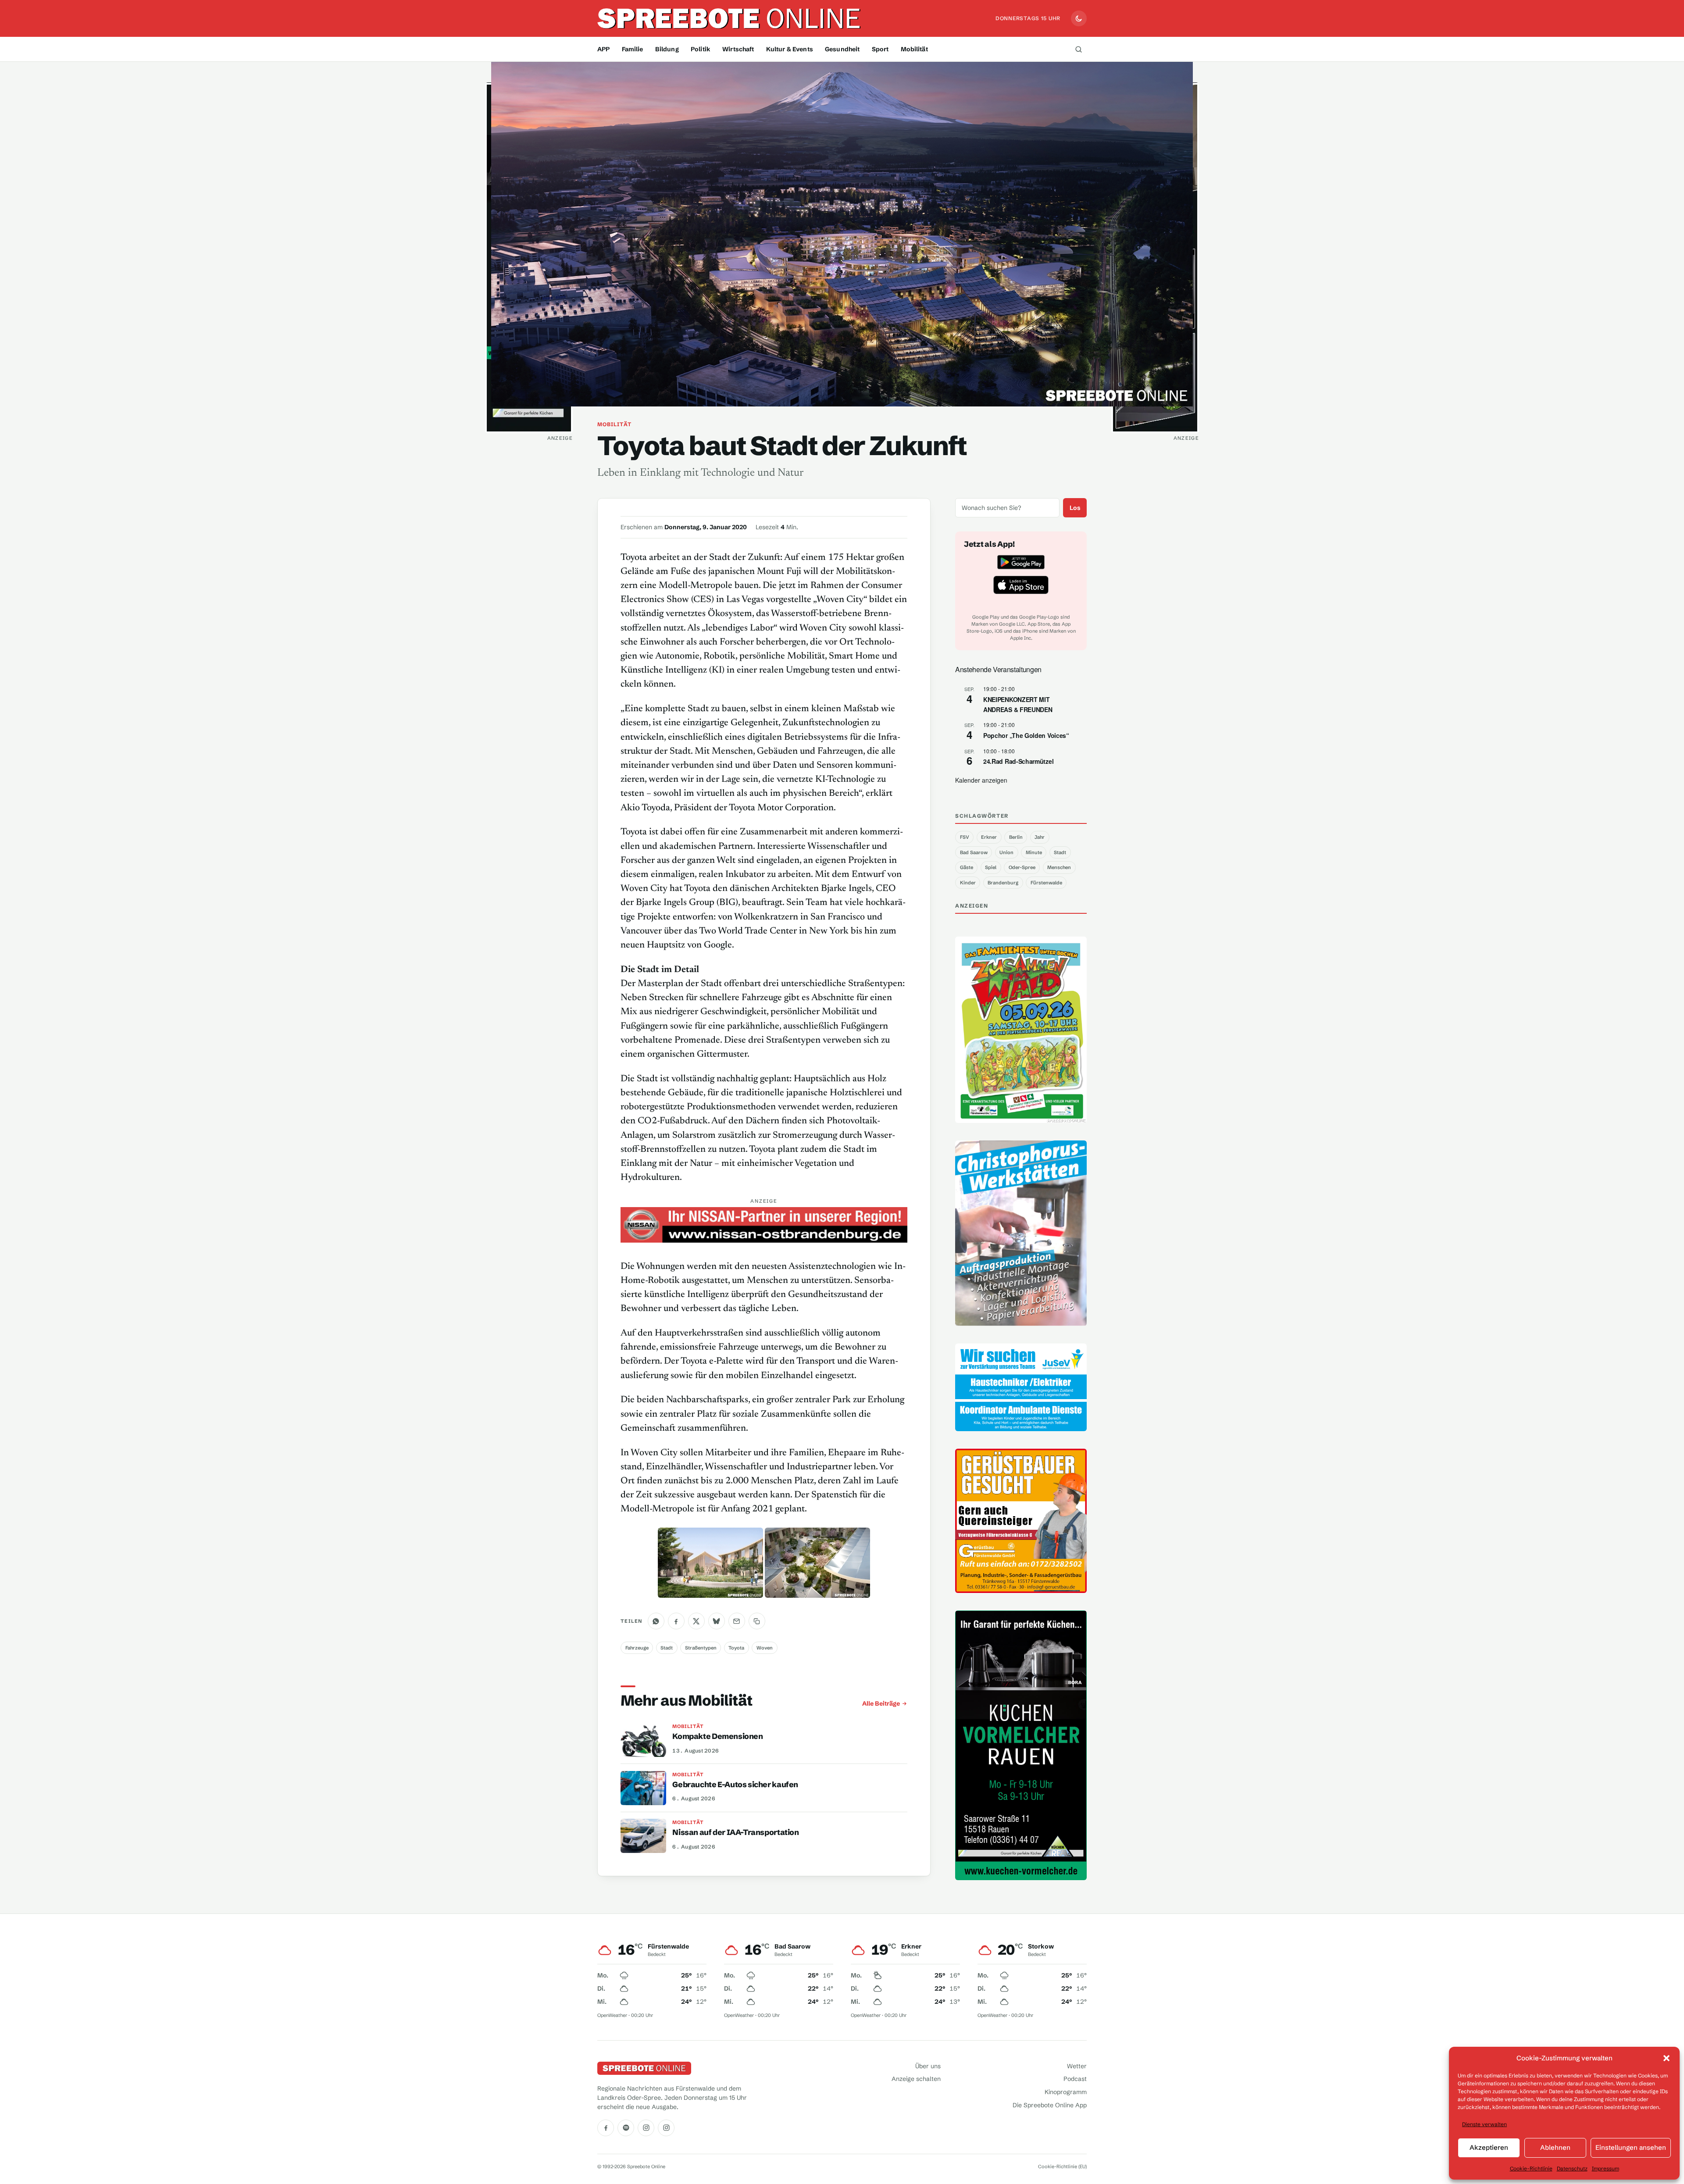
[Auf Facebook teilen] (676, 1621)
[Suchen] (1078, 49)
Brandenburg (1003, 883)
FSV (965, 837)
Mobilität (914, 49)
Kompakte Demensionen (717, 1736)
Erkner (989, 837)
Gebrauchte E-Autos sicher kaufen (735, 1785)
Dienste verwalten (1484, 2124)
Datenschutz (1572, 2168)
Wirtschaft (738, 49)
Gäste (967, 867)
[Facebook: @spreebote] (606, 2128)
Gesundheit (842, 49)
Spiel (991, 867)
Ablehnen (1555, 2147)
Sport (880, 49)
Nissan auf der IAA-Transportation (735, 1832)
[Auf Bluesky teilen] (717, 1621)
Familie (633, 49)
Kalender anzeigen (981, 780)
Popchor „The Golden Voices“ (1026, 735)
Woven (765, 1648)
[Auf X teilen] (696, 1621)
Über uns (928, 2066)
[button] (1666, 2058)
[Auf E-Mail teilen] (737, 1621)
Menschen (1059, 867)
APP (603, 49)
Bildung (667, 49)
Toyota (736, 1648)
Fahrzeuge (637, 1648)
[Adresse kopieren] (757, 1621)
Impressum (1606, 2168)
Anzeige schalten (916, 2079)
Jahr (1040, 837)
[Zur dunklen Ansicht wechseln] (1079, 18)
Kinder (968, 883)
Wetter (1077, 2066)
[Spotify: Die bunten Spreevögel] (626, 2128)
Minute (1034, 852)
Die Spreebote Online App (1050, 2105)
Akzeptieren (1489, 2147)
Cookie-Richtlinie (1531, 2168)
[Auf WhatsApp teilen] (656, 1621)
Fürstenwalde (1046, 883)
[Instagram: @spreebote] (646, 2128)
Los (1075, 508)
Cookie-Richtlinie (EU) (1062, 2166)
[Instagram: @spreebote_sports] (666, 2128)
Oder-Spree (1022, 867)
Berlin (1016, 837)
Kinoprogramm (1066, 2092)
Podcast (1075, 2079)
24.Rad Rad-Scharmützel (1018, 761)
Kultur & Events (790, 49)
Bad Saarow (974, 852)
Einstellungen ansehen (1631, 2147)
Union (1006, 852)
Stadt (667, 1648)
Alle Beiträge (881, 1703)
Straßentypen (701, 1648)
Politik (701, 49)
